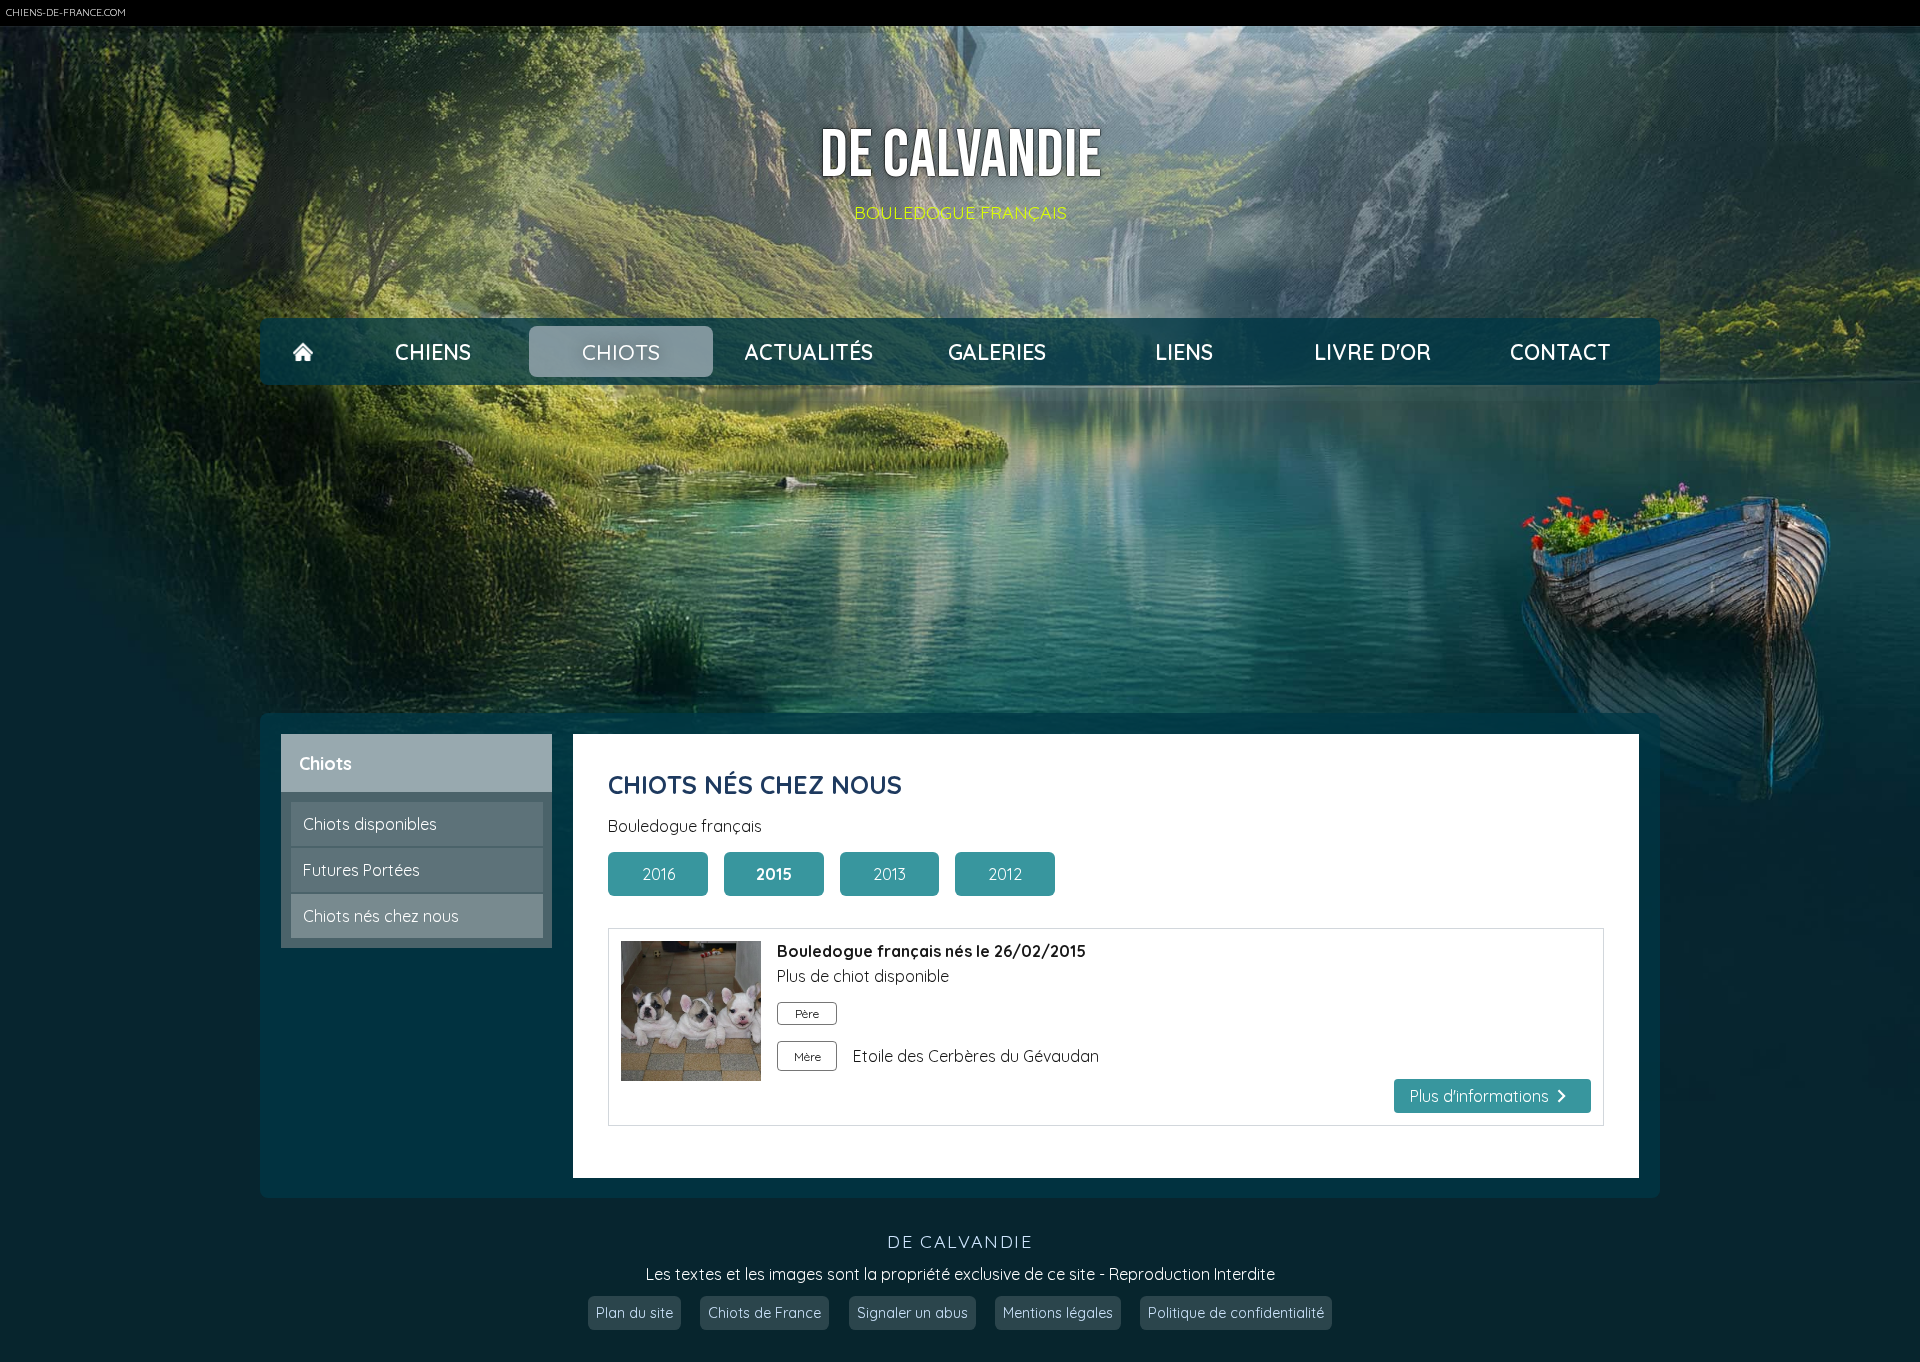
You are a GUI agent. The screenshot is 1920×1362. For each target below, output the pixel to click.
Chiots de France (764, 1313)
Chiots (621, 352)
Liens (1184, 352)
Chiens (433, 352)
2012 (1005, 874)
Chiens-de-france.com (66, 12)
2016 (658, 874)
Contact (1560, 352)
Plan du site (634, 1313)
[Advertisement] (960, 549)
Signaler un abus (912, 1313)
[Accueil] (302, 352)
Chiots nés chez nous (381, 916)
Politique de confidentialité (1236, 1313)
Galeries (997, 352)
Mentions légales (1058, 1313)
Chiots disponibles (370, 824)
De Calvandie (960, 156)
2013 (889, 874)
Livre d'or (1372, 352)
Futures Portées (361, 870)
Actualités (809, 352)
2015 (774, 874)
